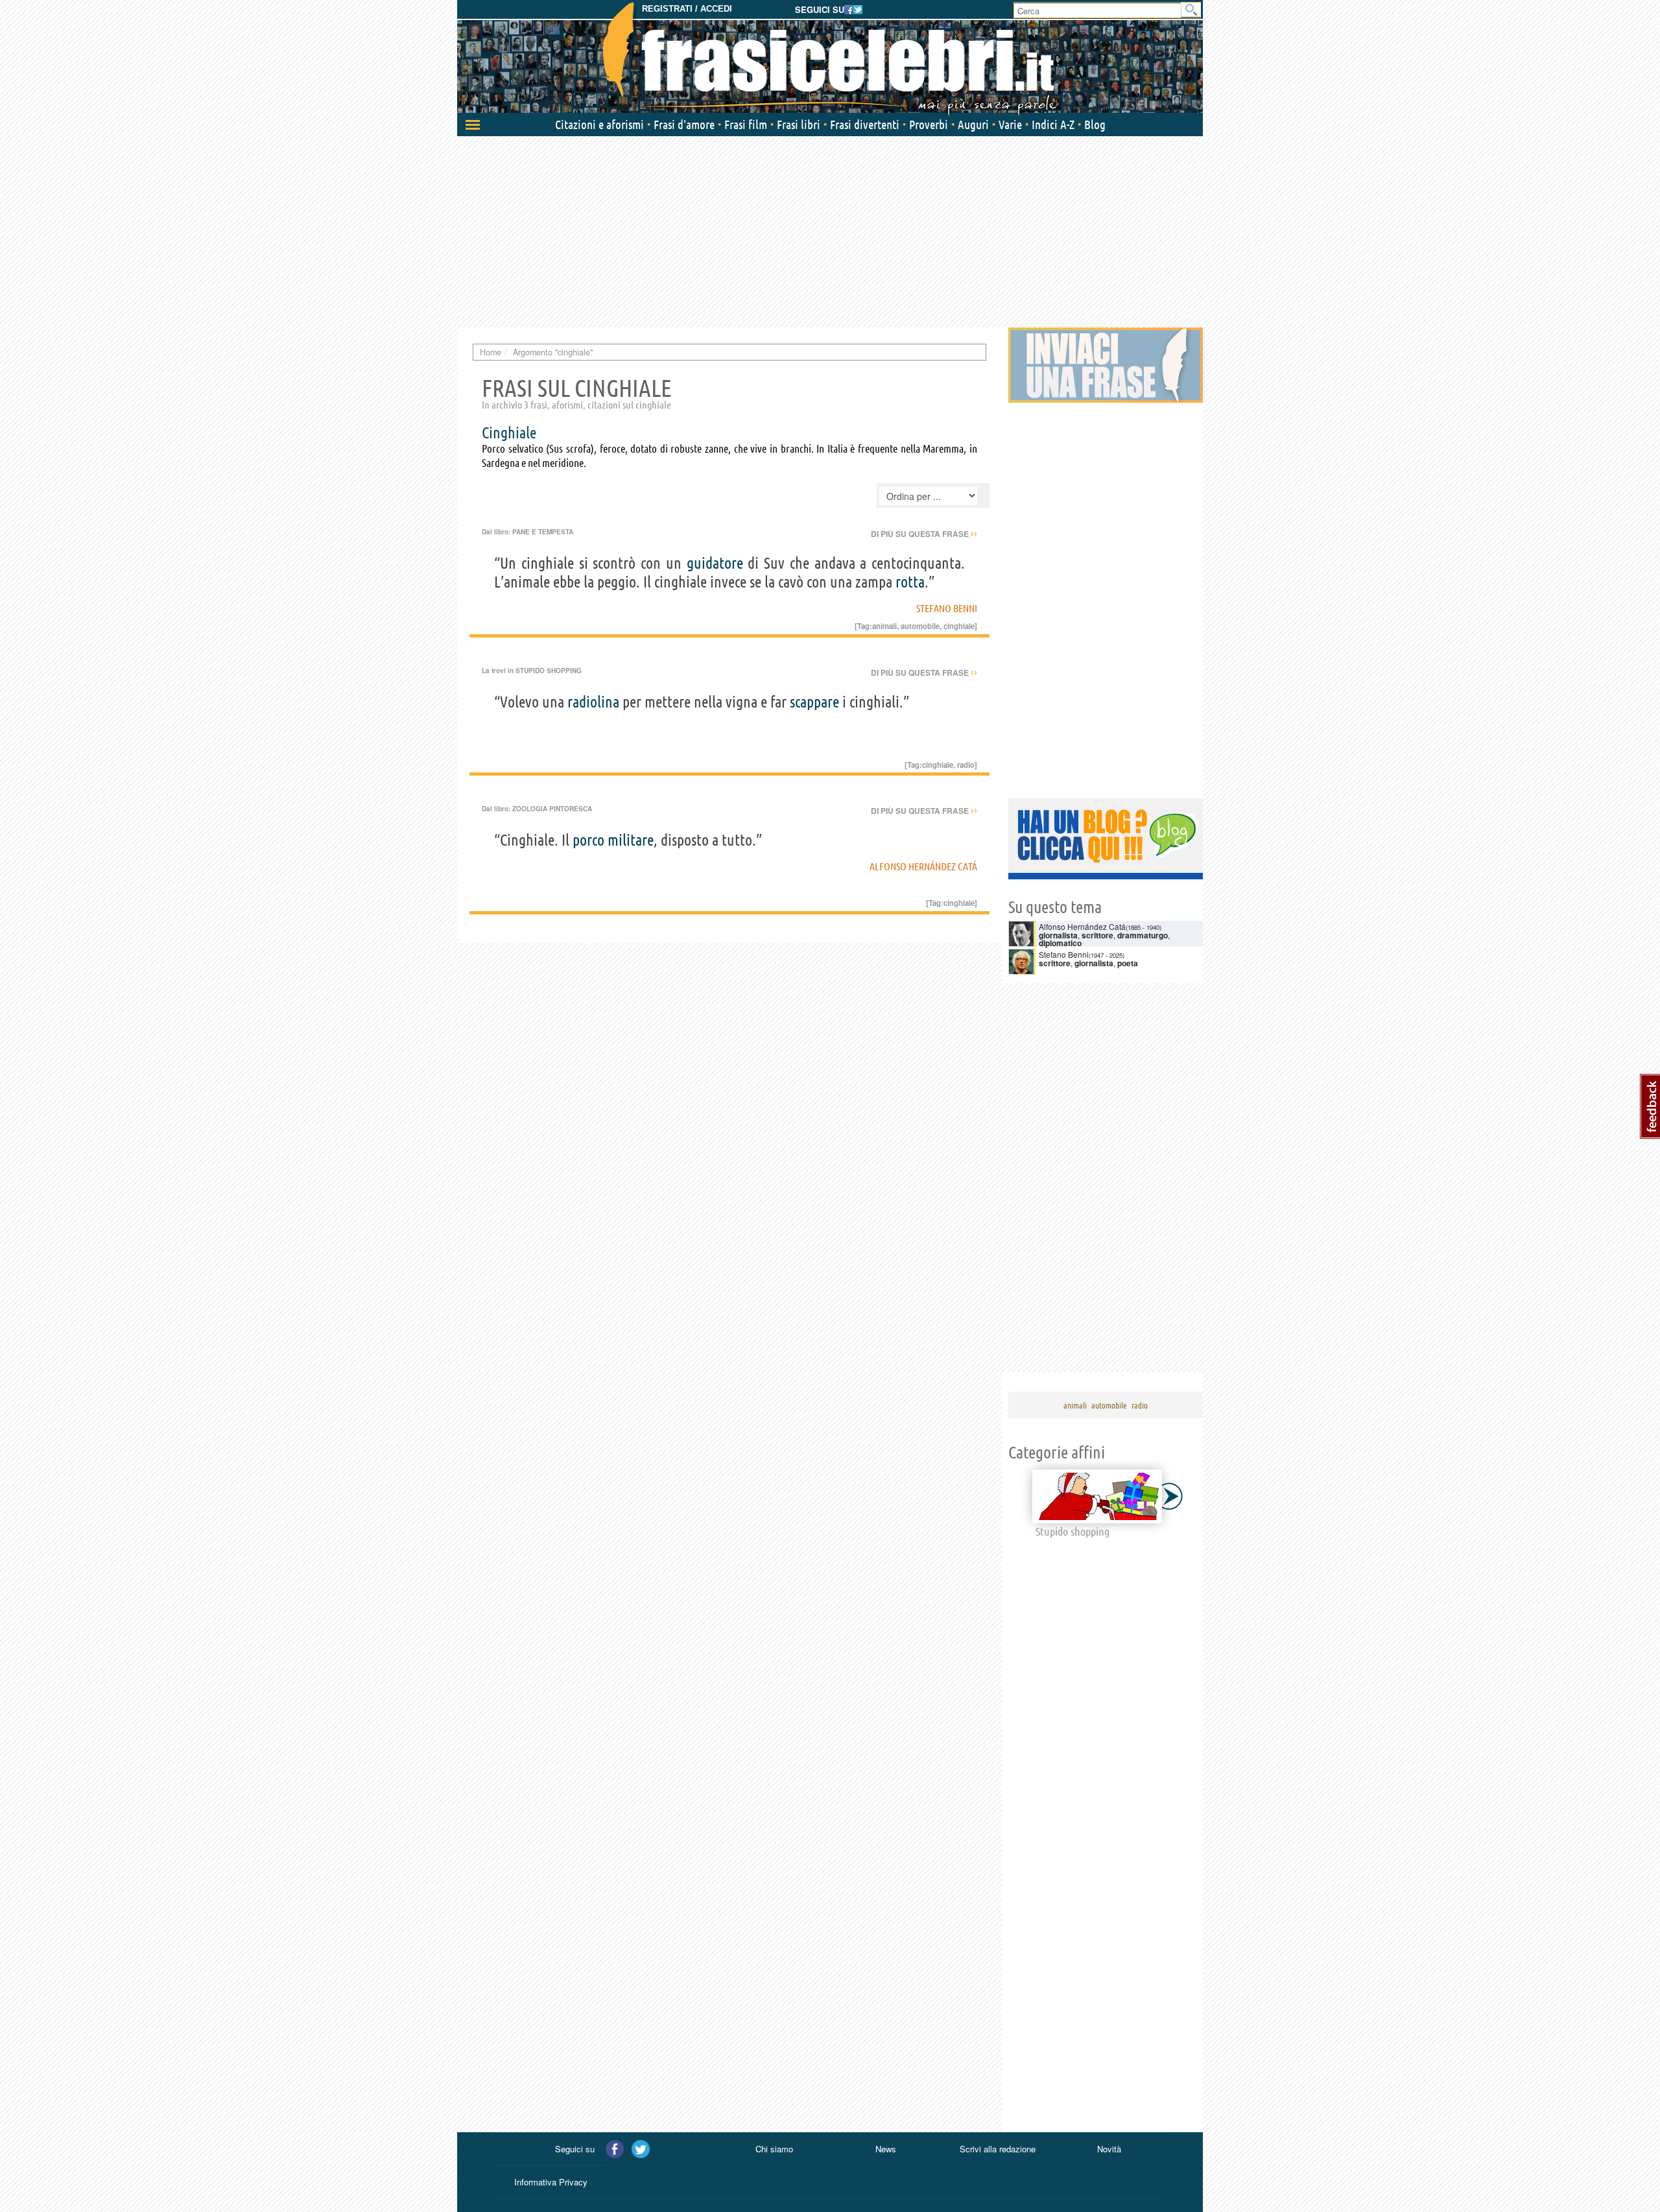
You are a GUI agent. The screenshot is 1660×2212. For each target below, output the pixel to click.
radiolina (593, 702)
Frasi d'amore (684, 125)
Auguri (973, 125)
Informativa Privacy (551, 2182)
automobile (920, 626)
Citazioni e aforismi (599, 125)
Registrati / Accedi (687, 9)
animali (884, 626)
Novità (1109, 2149)
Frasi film (746, 125)
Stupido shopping (549, 671)
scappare (814, 702)
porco (588, 840)
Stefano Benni (947, 608)
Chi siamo (774, 2149)
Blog (1095, 125)
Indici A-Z (1053, 125)
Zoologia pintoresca (552, 809)
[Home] (830, 58)
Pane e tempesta (543, 532)
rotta (910, 582)
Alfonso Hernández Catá (923, 866)
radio (966, 765)
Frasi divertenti (865, 125)
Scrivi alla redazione (998, 2149)
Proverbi (929, 125)
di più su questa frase (924, 534)
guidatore (715, 563)
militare (631, 840)
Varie (1010, 125)
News (886, 2149)
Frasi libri (799, 125)
